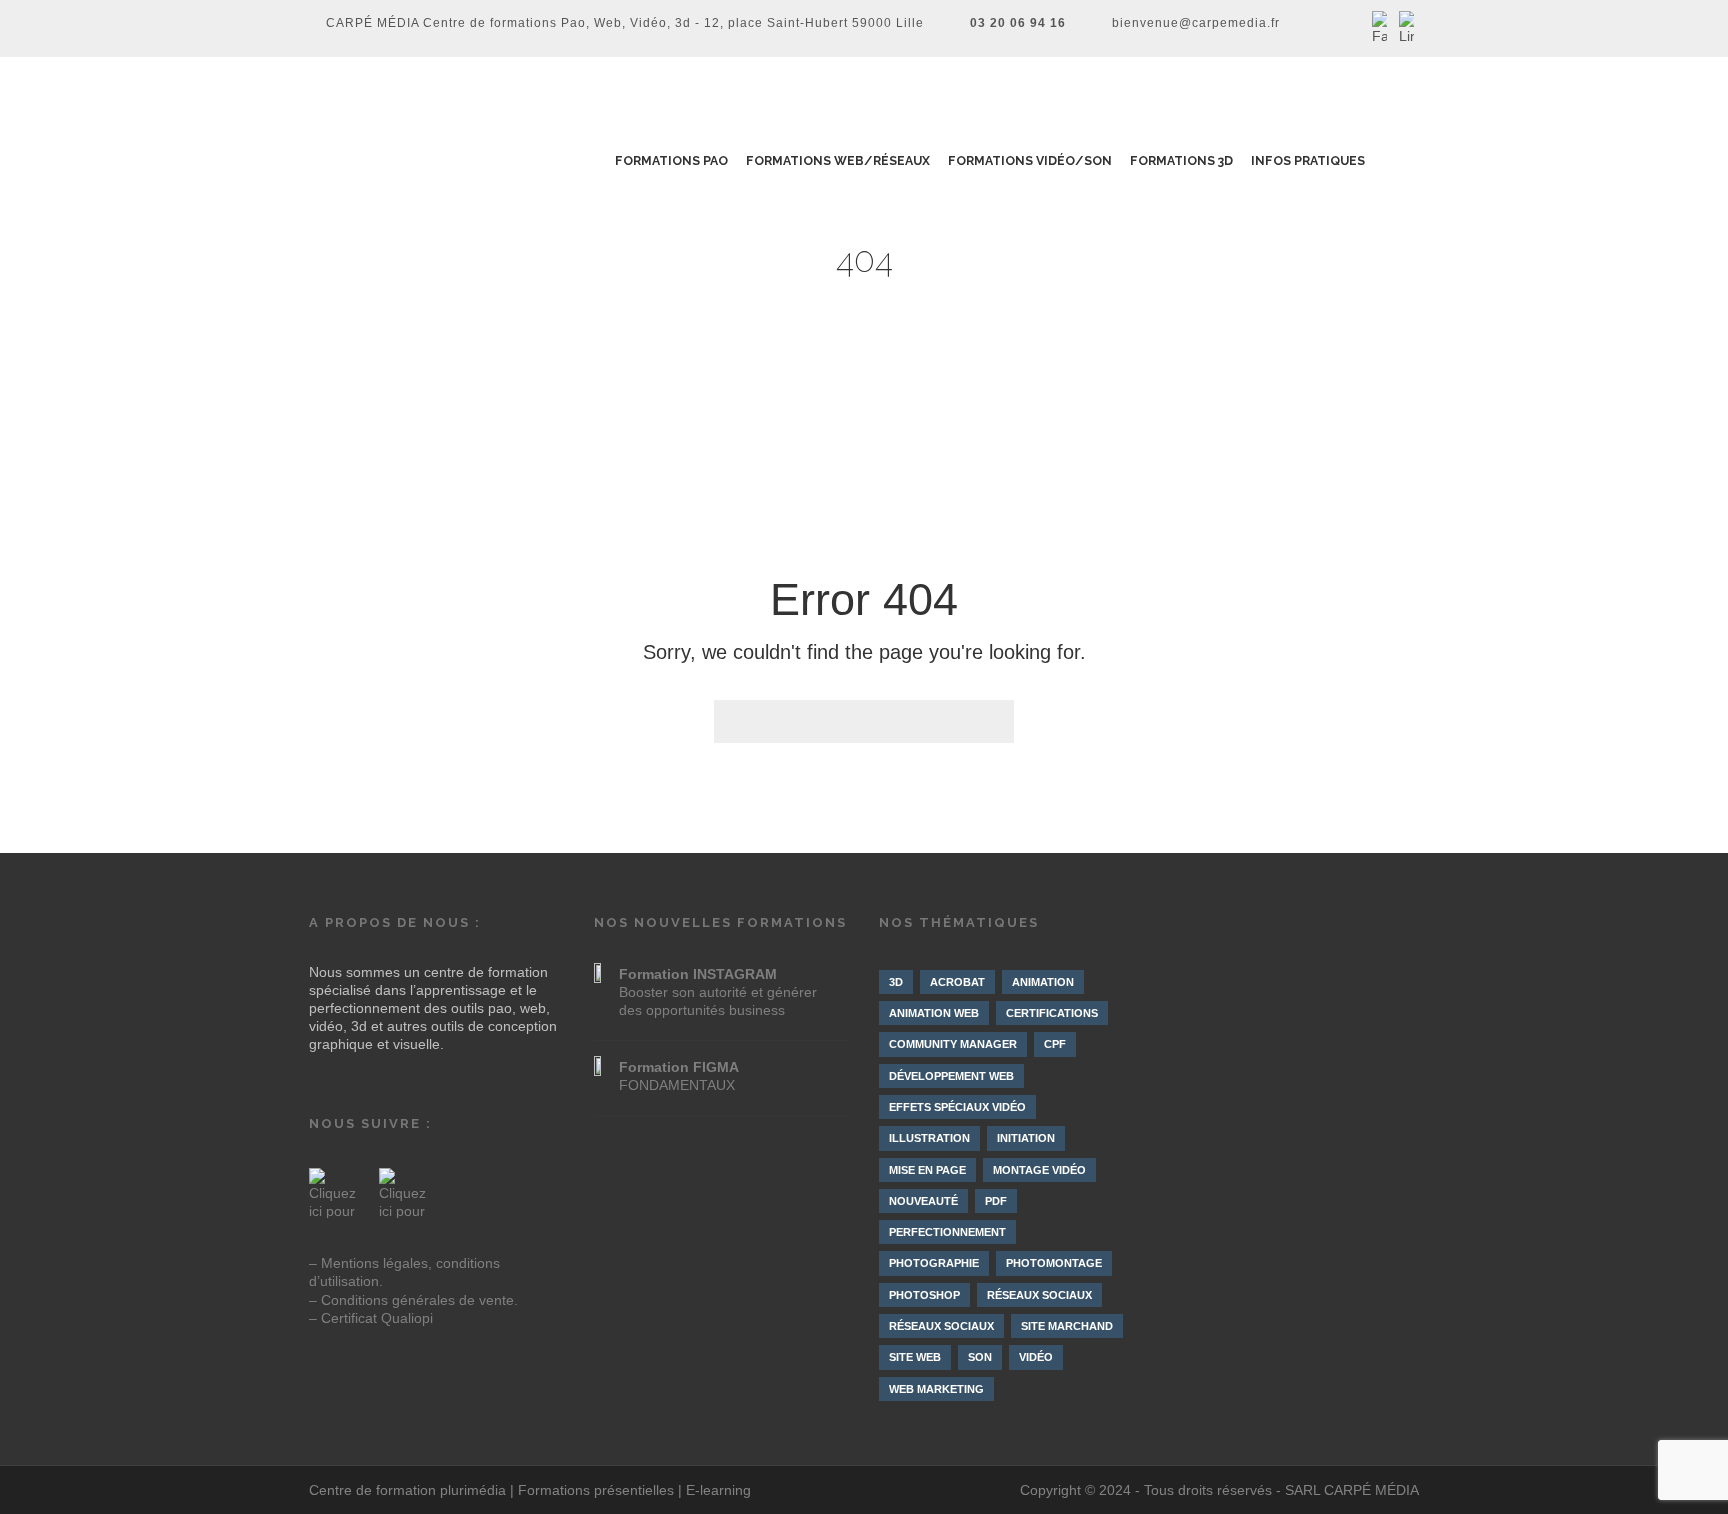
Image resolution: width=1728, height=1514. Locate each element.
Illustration (929, 1138)
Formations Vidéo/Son (1031, 161)
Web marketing (936, 1389)
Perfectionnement (947, 1232)
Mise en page (927, 1170)
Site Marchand (1067, 1326)
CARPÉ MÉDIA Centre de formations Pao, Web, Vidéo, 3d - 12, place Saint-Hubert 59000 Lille (625, 23)
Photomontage (1054, 1263)
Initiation (1026, 1138)
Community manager (953, 1044)
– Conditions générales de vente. (413, 1300)
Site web (915, 1357)
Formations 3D (1182, 161)
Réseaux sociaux (1039, 1295)
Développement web (951, 1076)
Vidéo (1036, 1357)
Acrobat (957, 982)
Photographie (934, 1263)
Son (980, 1357)
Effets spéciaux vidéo (957, 1107)
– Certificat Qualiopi (371, 1318)
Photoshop (924, 1295)
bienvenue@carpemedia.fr (1196, 23)
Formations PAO (671, 161)
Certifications (1052, 1013)
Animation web (934, 1013)
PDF (996, 1201)
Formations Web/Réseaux (839, 161)
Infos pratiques (1309, 161)
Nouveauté (923, 1201)
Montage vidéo (1039, 1170)
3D (896, 982)
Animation (1043, 982)
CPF (1055, 1044)
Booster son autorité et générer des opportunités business (718, 992)
